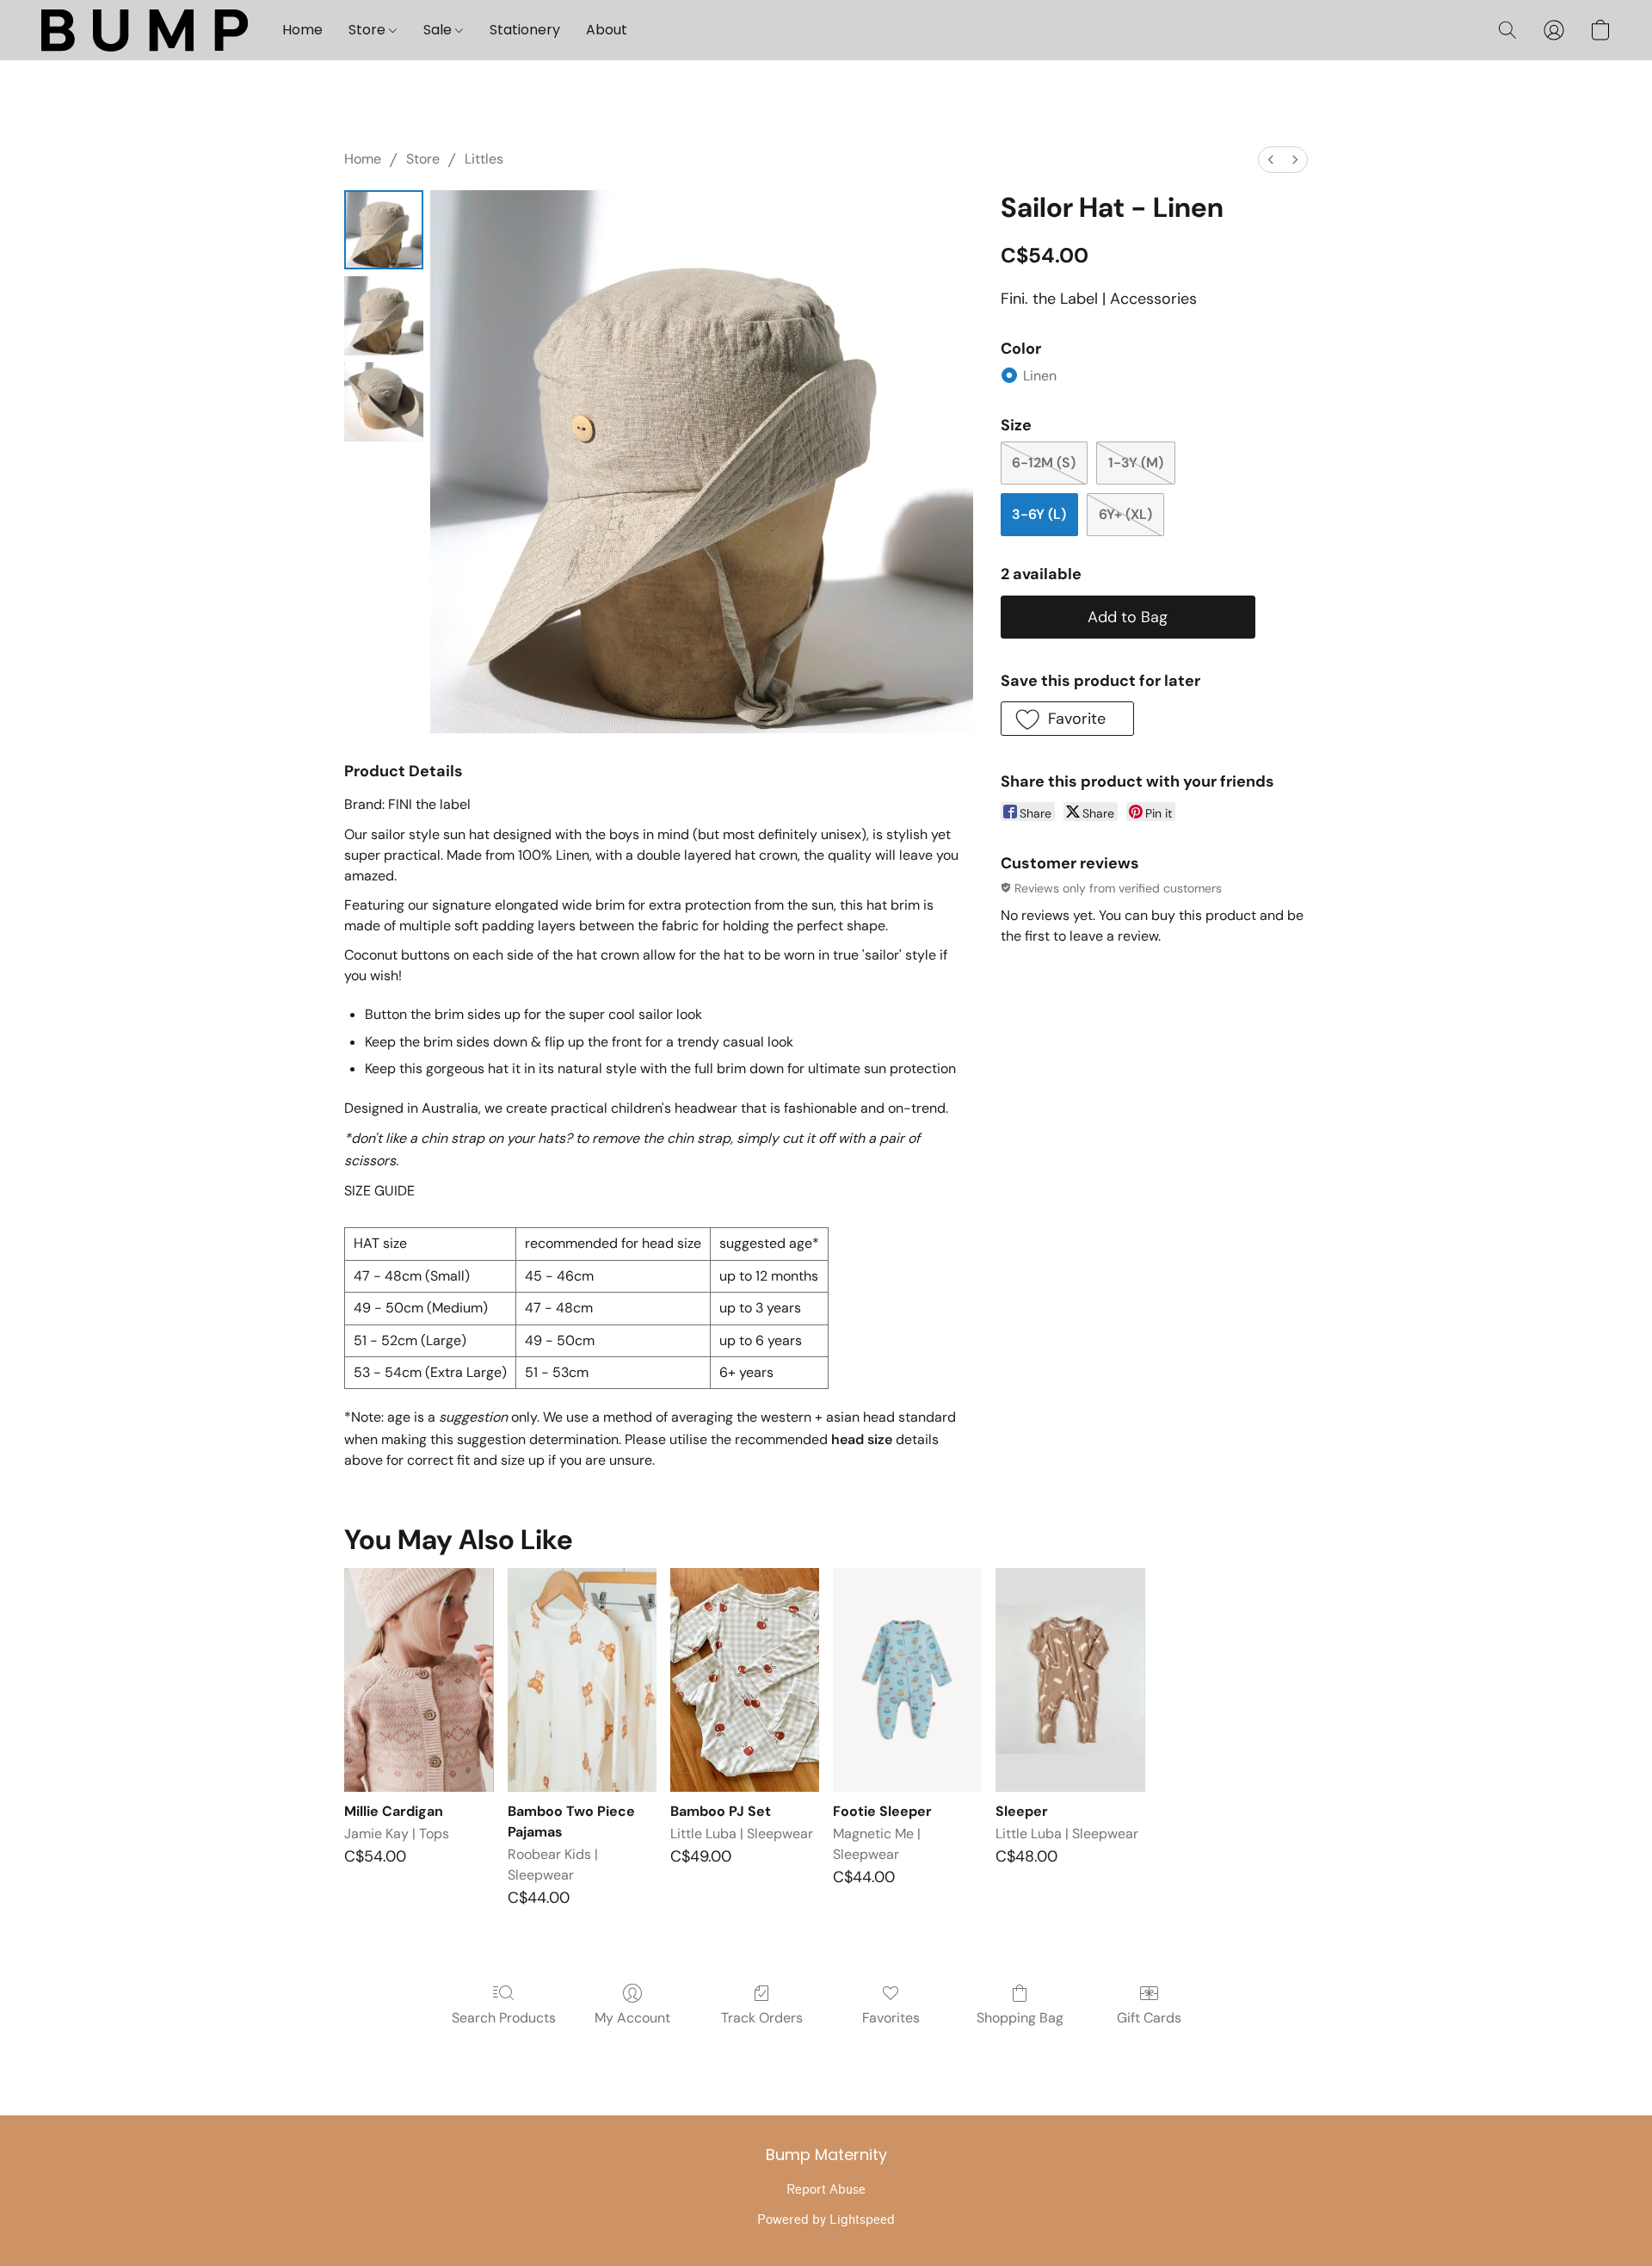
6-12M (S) (1044, 463)
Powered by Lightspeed (826, 2220)
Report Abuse (826, 2190)
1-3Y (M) (1136, 463)
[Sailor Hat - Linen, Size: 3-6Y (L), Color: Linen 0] (384, 230)
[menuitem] (1271, 160)
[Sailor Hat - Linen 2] (384, 402)
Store (369, 30)
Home (302, 30)
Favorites (891, 2018)
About (607, 30)
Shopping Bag (1020, 2018)
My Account (632, 2018)
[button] (145, 30)
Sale (439, 30)
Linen (1040, 376)
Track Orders (762, 2018)
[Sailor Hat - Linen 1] (384, 316)
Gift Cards (1149, 2018)
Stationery (525, 30)
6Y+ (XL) (1125, 514)
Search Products (504, 2018)
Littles (484, 159)
